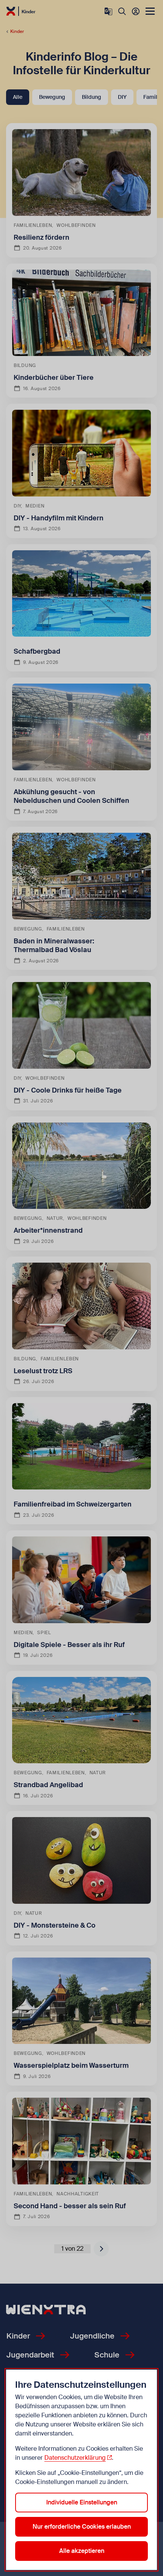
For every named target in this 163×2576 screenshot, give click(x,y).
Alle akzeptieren (82, 2551)
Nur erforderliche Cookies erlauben (82, 2527)
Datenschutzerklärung (75, 2458)
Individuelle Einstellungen (82, 2502)
